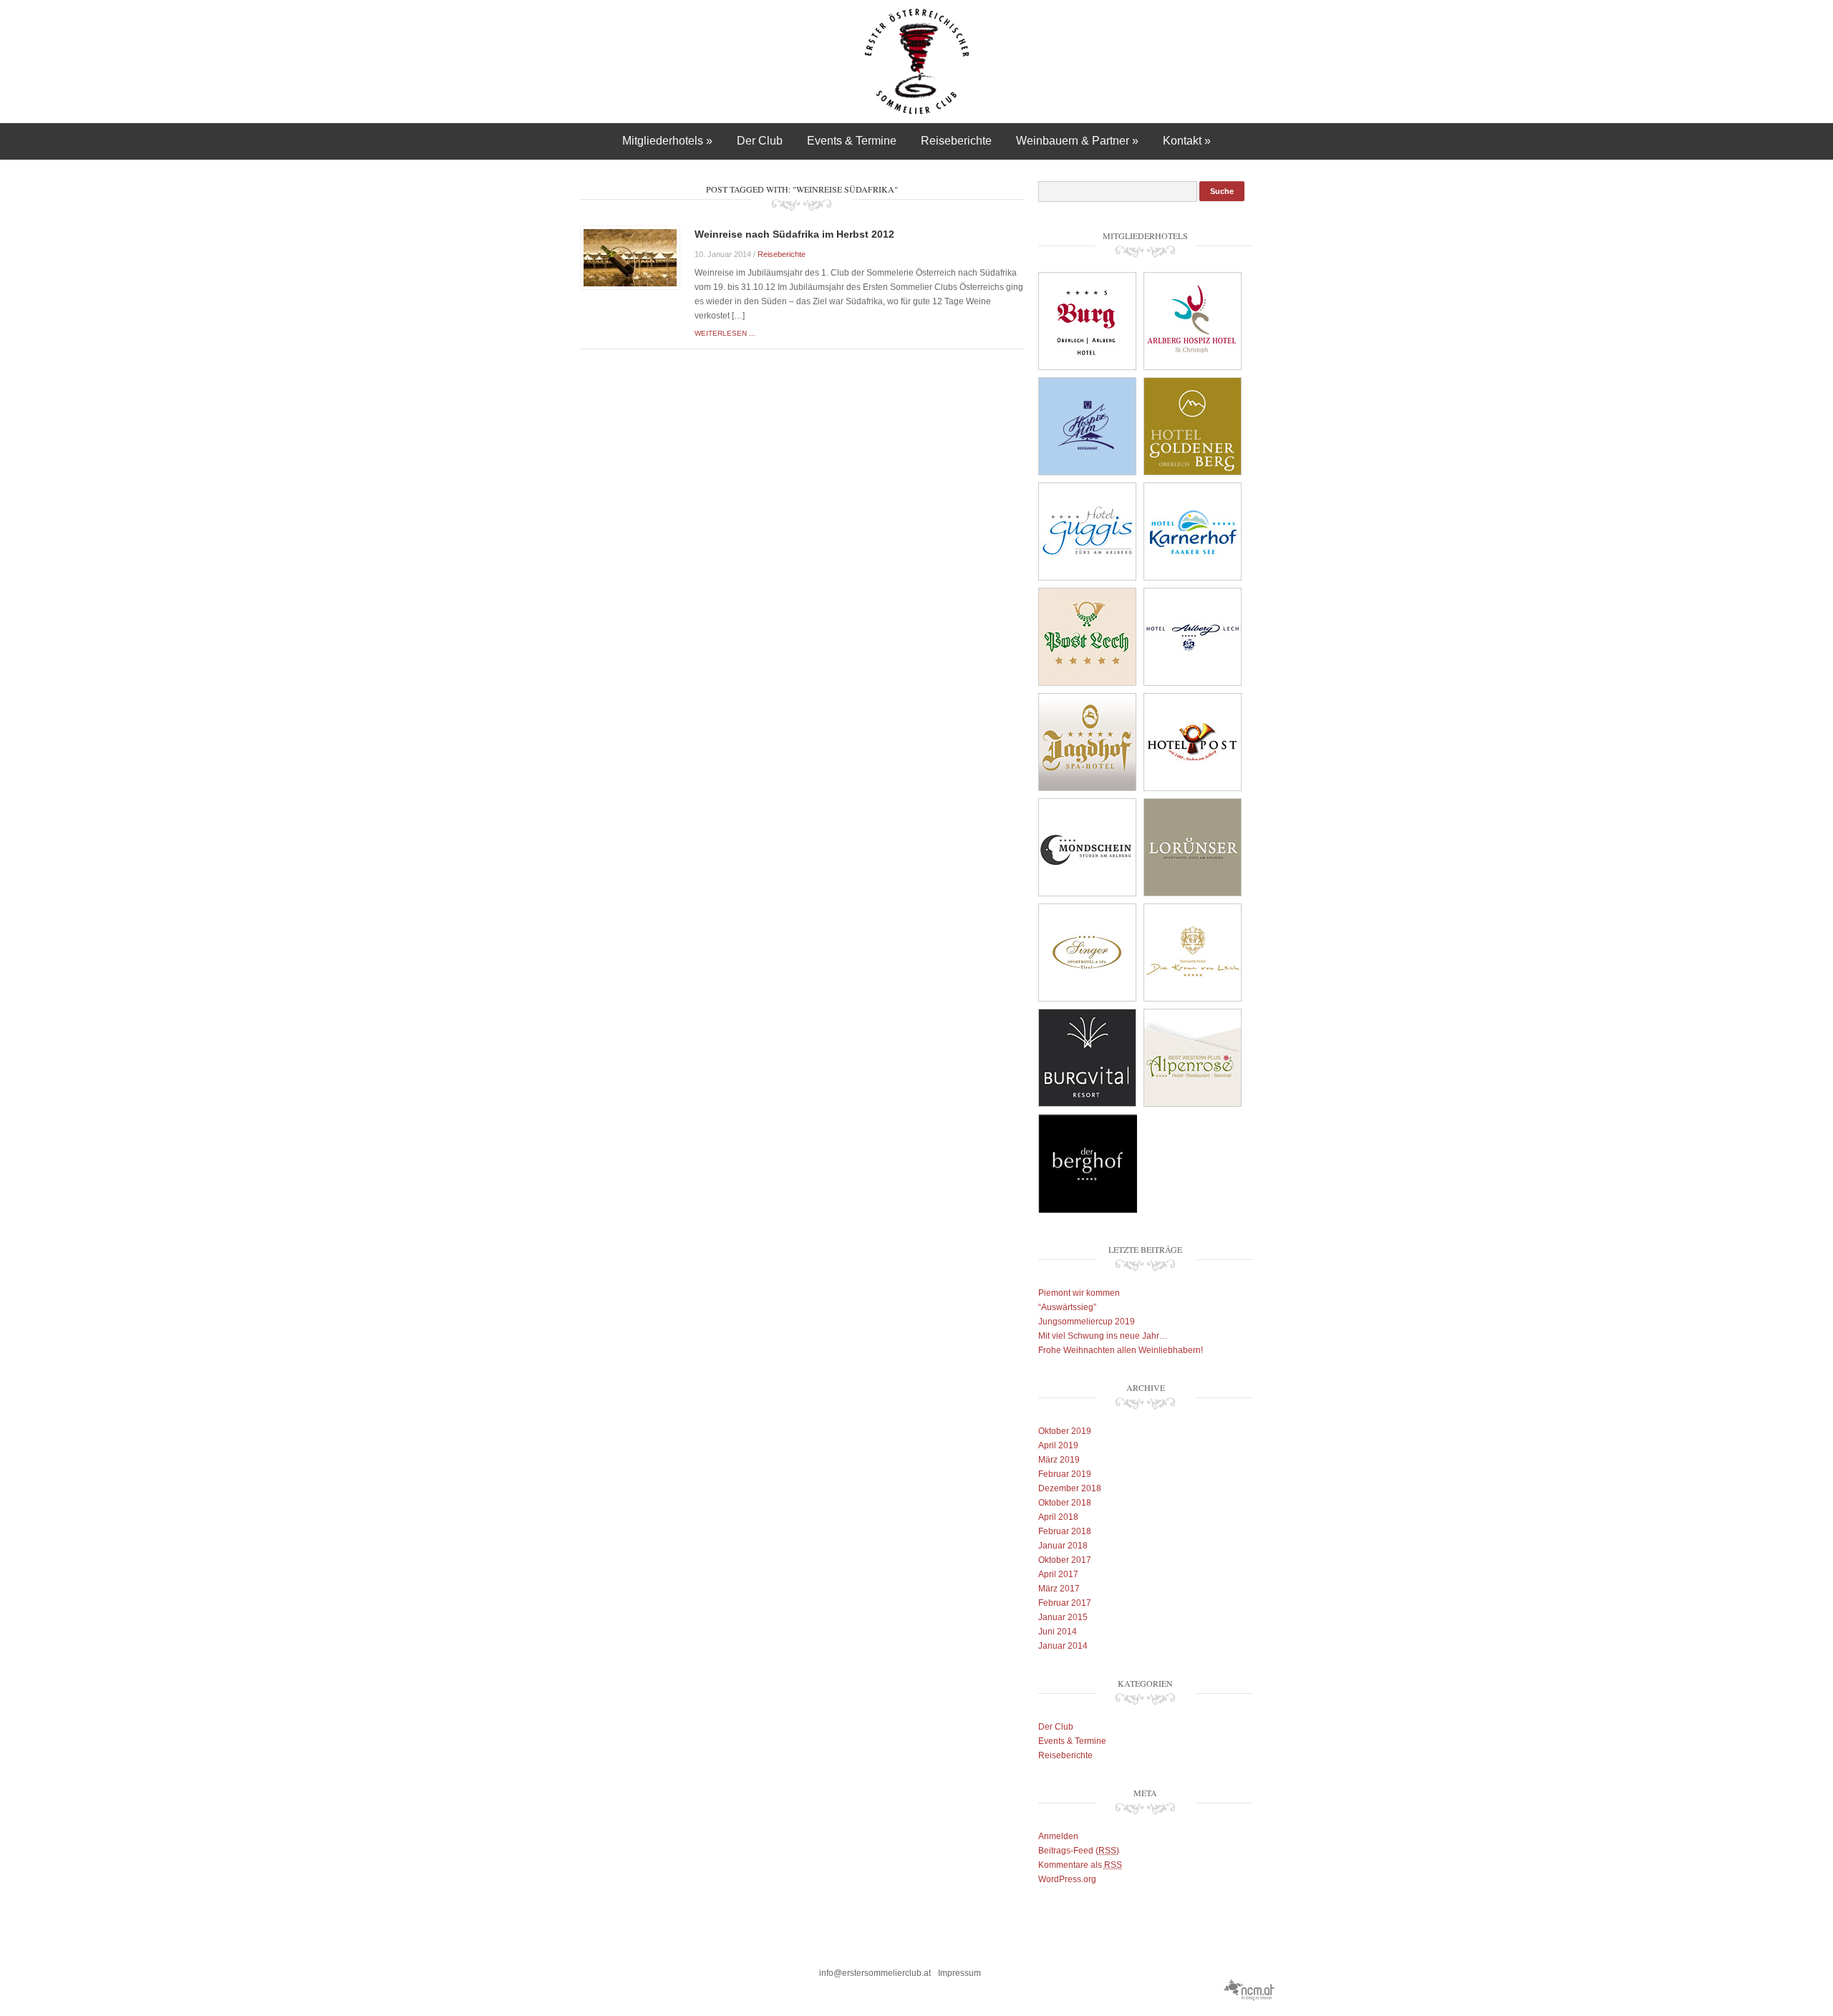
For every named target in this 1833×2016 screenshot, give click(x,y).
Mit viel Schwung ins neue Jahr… (1103, 1336)
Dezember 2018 (1070, 1488)
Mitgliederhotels (667, 141)
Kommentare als (1080, 1865)
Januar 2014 (1063, 1646)
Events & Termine (852, 141)
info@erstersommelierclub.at (875, 1973)
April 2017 (1058, 1574)
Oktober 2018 (1065, 1503)
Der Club (760, 141)
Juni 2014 (1058, 1632)
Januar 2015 (1063, 1617)
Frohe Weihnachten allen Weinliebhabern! (1121, 1350)
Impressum (959, 1973)
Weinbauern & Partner (1077, 141)
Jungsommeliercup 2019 (1087, 1322)
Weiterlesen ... (725, 333)
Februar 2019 (1065, 1474)
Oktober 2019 (1065, 1431)
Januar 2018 (1063, 1546)
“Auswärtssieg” (1067, 1307)
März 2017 (1059, 1589)
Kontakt (1187, 141)
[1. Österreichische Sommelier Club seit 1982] (917, 61)
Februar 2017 (1065, 1603)
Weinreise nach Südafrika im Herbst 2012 (794, 234)
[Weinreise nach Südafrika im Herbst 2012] (630, 257)
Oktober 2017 (1065, 1560)
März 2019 (1059, 1460)
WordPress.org (1067, 1879)
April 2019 (1058, 1445)
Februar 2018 (1065, 1531)
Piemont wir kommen (1079, 1293)
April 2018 (1058, 1517)
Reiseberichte (956, 141)
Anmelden (1058, 1836)
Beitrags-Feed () (1079, 1851)
